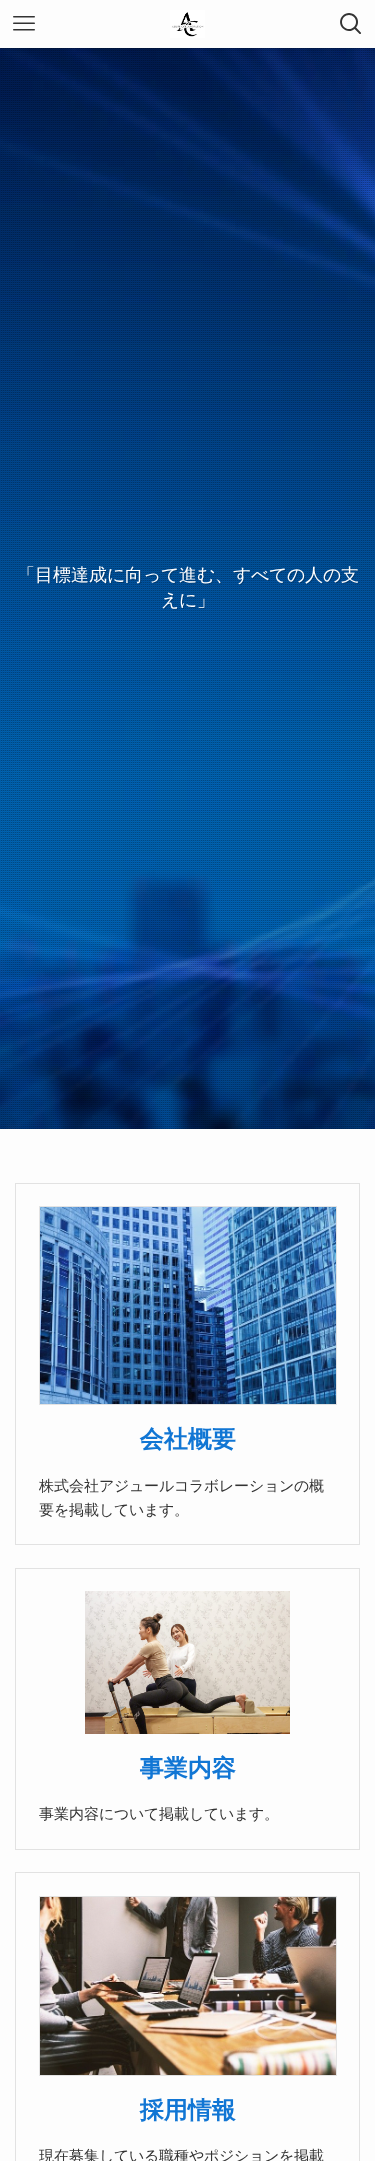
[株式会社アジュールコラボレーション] (187, 24)
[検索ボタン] (351, 24)
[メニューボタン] (24, 24)
